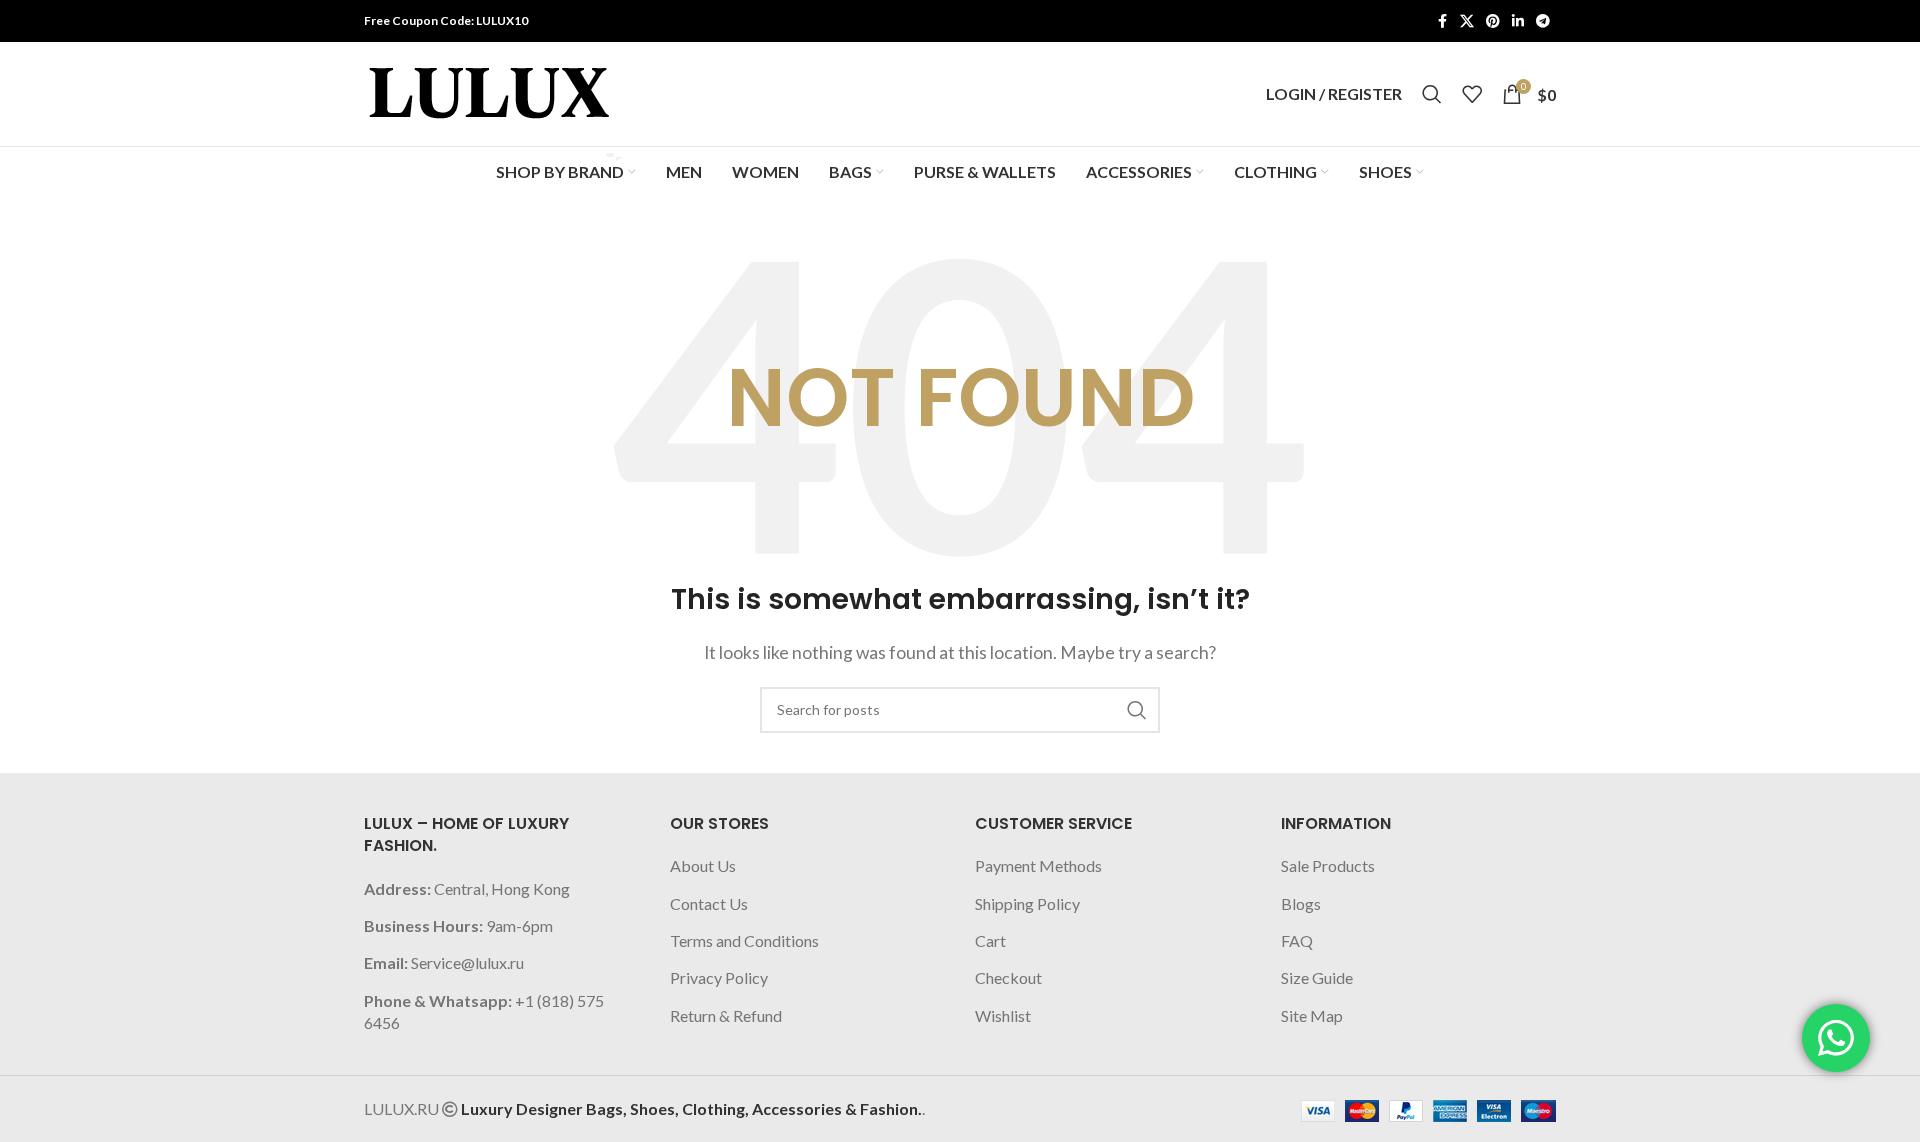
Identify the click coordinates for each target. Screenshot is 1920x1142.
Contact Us (709, 903)
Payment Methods (1038, 865)
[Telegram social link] (1543, 21)
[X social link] (1467, 21)
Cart (990, 940)
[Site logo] (489, 91)
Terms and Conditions (744, 940)
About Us (703, 865)
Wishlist (1003, 1015)
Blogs (1301, 903)
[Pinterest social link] (1493, 21)
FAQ (1297, 940)
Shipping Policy (1027, 903)
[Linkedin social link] (1518, 21)
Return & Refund (726, 1015)
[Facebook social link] (1442, 21)
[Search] (1432, 94)
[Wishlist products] (1472, 94)
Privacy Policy (719, 977)
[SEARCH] (1137, 710)
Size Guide (1317, 977)
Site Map (1312, 1015)
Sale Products (1328, 865)
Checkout (1008, 977)
